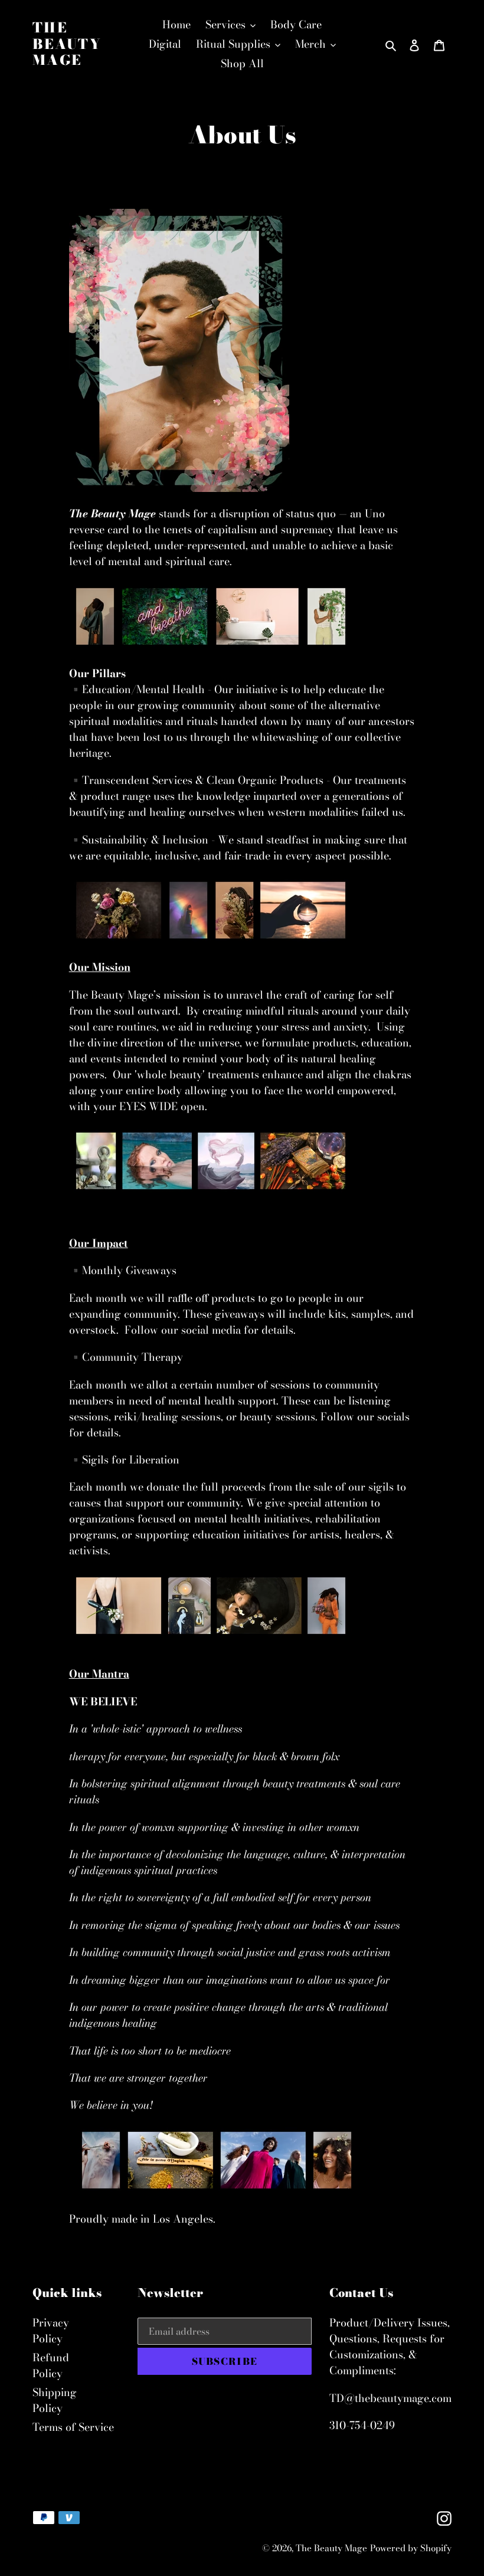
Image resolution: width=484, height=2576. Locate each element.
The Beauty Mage (67, 44)
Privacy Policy (51, 2331)
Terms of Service (73, 2427)
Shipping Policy (55, 2400)
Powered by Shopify (411, 2548)
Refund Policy (51, 2365)
